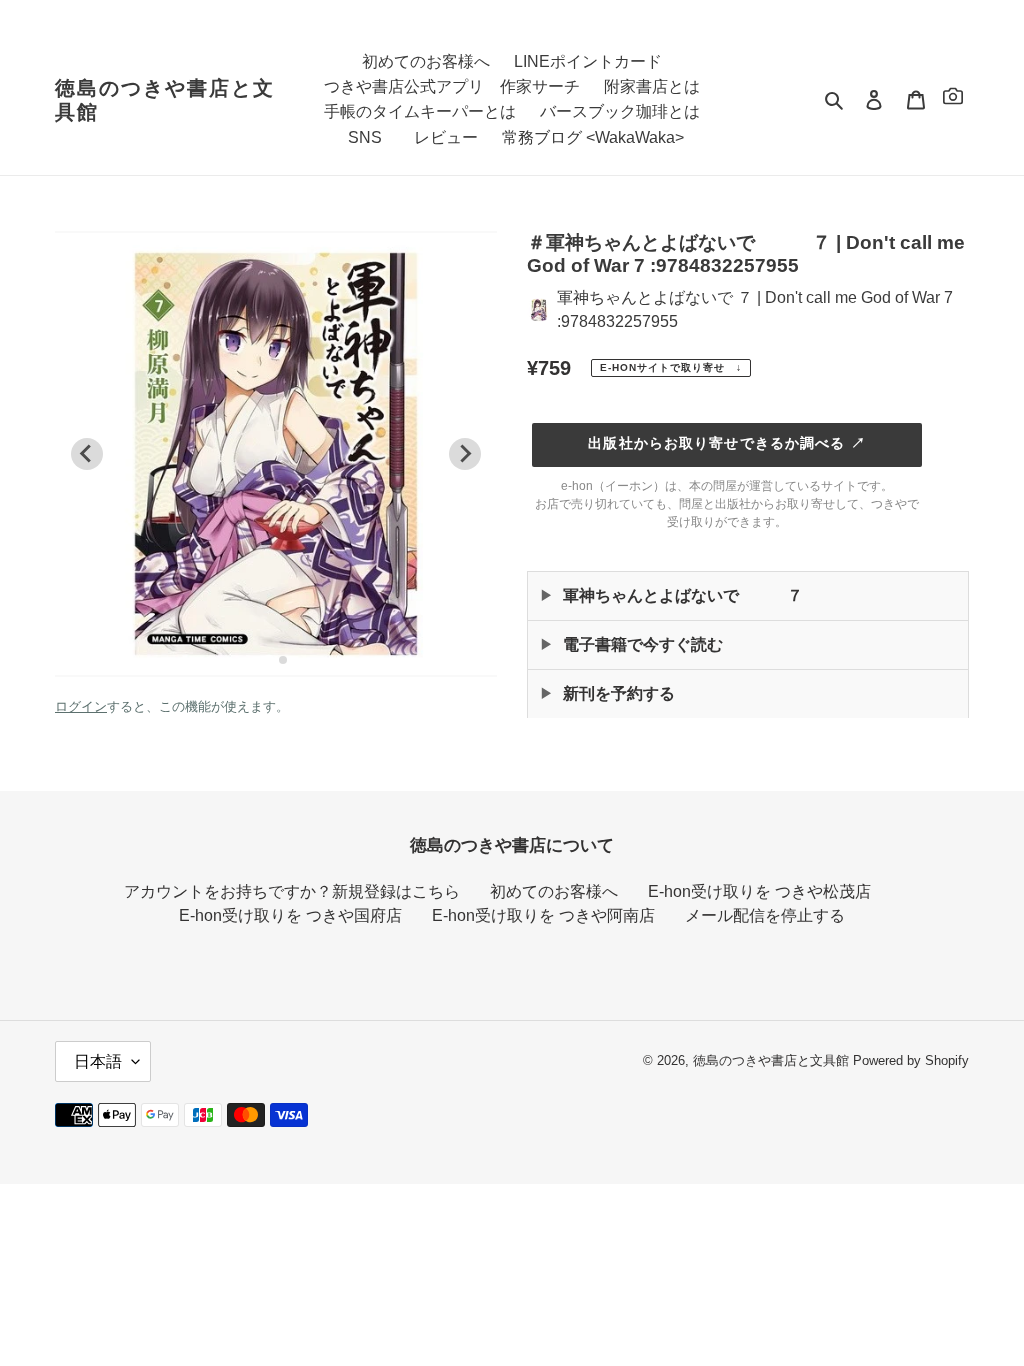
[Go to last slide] (87, 454)
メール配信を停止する (765, 915)
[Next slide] (465, 454)
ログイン (81, 706)
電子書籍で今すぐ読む (643, 644)
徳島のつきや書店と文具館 (165, 100)
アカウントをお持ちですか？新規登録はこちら (292, 891)
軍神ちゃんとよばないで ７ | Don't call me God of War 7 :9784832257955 (755, 309)
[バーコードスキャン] (953, 99)
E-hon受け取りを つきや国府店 (290, 915)
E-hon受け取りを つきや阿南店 (543, 915)
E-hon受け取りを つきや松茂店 (759, 891)
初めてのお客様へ (554, 891)
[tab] (268, 659)
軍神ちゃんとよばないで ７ (683, 595)
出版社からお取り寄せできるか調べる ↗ (726, 443)
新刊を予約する (619, 693)
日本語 (98, 1061)
